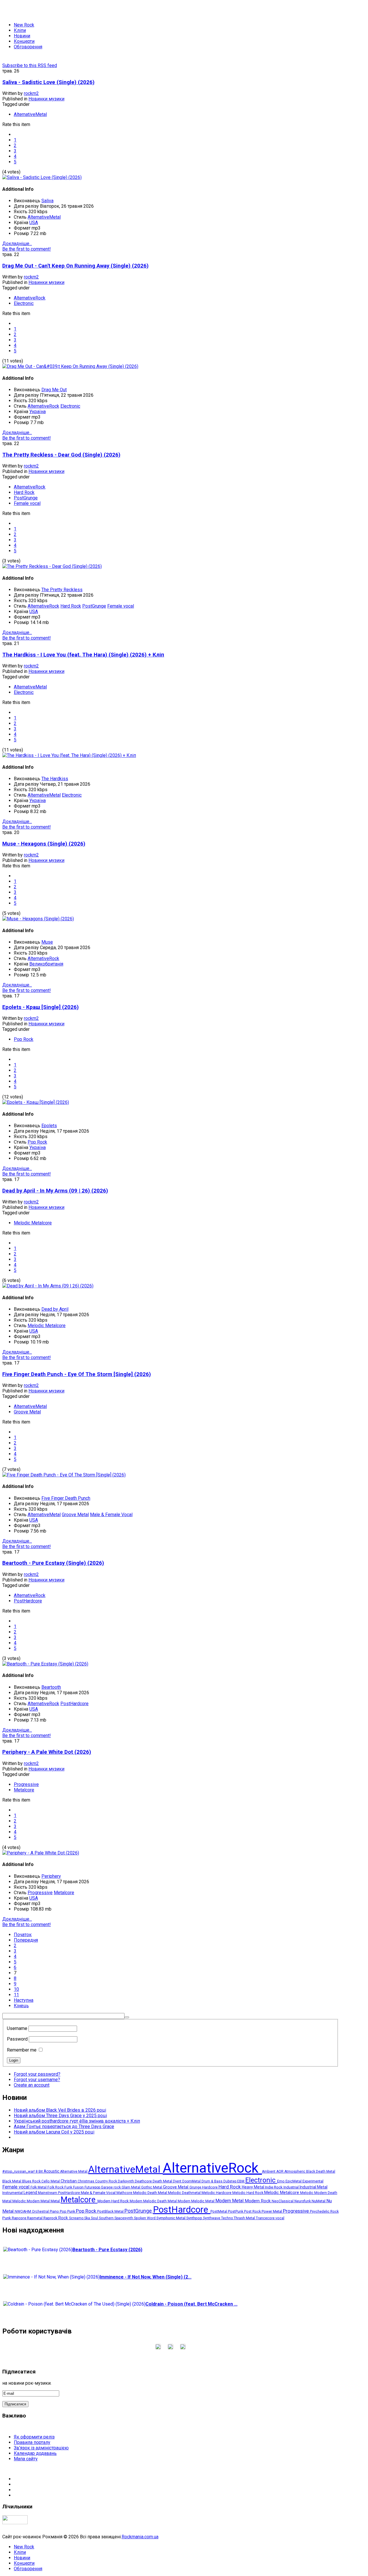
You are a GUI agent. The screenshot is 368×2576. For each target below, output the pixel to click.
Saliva (47, 201)
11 (16, 1995)
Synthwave (212, 2218)
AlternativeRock (30, 298)
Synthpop (195, 2218)
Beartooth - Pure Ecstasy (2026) (107, 2250)
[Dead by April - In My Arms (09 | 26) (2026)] (48, 1286)
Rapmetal (35, 2218)
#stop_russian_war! (19, 2171)
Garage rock (111, 2187)
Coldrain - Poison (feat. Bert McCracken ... (191, 2304)
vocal (280, 2218)
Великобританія (46, 964)
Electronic (24, 303)
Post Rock (253, 2211)
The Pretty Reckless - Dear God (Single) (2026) (61, 455)
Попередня (26, 1940)
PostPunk (236, 2211)
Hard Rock (24, 492)
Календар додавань (35, 2453)
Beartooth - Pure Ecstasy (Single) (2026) (53, 1563)
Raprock (51, 2218)
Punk (7, 2218)
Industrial (292, 2187)
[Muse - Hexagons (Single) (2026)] (38, 919)
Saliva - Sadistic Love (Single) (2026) (48, 82)
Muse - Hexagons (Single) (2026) (44, 844)
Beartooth (51, 1687)
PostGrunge (26, 498)
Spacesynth (124, 2218)
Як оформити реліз (34, 2437)
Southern (107, 2218)
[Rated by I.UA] (15, 2523)
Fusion (79, 2187)
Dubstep (230, 2181)
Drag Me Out (54, 390)
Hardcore (210, 2187)
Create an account (32, 2085)
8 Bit (40, 2172)
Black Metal (12, 2181)
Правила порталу (32, 2442)
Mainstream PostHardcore (59, 2193)
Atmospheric (295, 2172)
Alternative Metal (74, 2172)
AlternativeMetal (30, 114)
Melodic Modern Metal (31, 2201)
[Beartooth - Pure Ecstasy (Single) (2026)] (45, 1664)
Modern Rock (258, 2201)
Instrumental (13, 2193)
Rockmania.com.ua (140, 2537)
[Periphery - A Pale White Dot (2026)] (41, 1853)
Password (17, 2039)
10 (16, 1989)
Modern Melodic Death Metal (154, 2201)
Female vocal (27, 503)
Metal (56, 2201)
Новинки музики (46, 99)
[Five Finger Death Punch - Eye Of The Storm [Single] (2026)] (64, 1475)
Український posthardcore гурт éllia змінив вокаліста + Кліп (77, 2121)
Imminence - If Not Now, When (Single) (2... (146, 2277)
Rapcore (19, 2218)
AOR (280, 2172)
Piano (55, 2211)
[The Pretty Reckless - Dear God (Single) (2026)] (52, 566)
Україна (38, 412)
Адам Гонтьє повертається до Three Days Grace (64, 2126)
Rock (64, 2218)
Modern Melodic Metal (197, 2201)
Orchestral (41, 2211)
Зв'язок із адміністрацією (41, 2448)
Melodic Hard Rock (248, 2193)
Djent (178, 2181)
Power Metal (272, 2211)
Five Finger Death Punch (66, 1498)
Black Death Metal (321, 2172)
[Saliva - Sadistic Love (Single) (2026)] (42, 177)
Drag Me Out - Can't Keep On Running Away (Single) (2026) (75, 266)
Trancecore (266, 2218)
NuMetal (319, 2201)
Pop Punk (68, 2211)
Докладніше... (17, 244)
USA (34, 223)
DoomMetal (192, 2181)
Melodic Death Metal (151, 2193)
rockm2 (31, 93)
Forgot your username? (37, 2080)
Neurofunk (303, 2201)
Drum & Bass (212, 2181)
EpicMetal (294, 2181)
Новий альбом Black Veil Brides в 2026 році (60, 2110)
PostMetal (219, 2211)
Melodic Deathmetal (185, 2193)
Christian (69, 2181)
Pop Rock (24, 1039)
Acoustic (52, 2171)
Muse (47, 942)
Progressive (26, 1784)
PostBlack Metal (111, 2211)
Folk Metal (39, 2187)
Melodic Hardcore (217, 2193)
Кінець (21, 2006)
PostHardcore (28, 1601)
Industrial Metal (314, 2187)
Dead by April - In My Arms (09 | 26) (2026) (55, 1191)
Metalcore (24, 1790)
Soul (95, 2218)
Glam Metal (131, 2187)
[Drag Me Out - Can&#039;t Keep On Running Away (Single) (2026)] (70, 366)
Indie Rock (274, 2187)
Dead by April (55, 1309)
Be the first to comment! (27, 249)
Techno (227, 2218)
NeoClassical (283, 2201)
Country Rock (107, 2181)
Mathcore (125, 2193)
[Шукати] (127, 2017)
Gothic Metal (152, 2187)
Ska (88, 2218)
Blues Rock (32, 2181)
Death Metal (163, 2181)
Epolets (49, 1126)
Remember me (22, 2050)
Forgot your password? (37, 2074)
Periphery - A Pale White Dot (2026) (47, 1752)
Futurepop (93, 2187)
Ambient (269, 2172)
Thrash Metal (245, 2218)
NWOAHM (23, 2211)
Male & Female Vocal (111, 1515)
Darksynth (126, 2181)
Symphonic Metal (171, 2218)
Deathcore (144, 2181)
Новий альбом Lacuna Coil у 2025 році (54, 2132)
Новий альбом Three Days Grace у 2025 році (60, 2116)
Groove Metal (27, 1412)
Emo (281, 2181)
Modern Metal (230, 2201)
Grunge (196, 2187)
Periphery (51, 1876)
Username (17, 2028)
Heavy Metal (253, 2187)
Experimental (313, 2181)
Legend (31, 2193)
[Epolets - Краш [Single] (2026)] (36, 1102)
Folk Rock (56, 2187)
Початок (23, 1935)
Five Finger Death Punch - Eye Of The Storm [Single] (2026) (77, 1374)
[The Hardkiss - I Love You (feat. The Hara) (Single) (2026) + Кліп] (69, 755)
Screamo (77, 2218)
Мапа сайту (26, 2459)
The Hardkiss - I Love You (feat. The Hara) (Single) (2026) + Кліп (83, 655)
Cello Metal (51, 2181)
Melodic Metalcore (33, 1223)
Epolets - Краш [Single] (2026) (41, 1007)
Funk (69, 2187)
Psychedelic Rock (324, 2211)
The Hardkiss (55, 779)
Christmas (86, 2181)
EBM (241, 2181)
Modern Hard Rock (114, 2201)
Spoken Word (145, 2218)
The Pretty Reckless (62, 590)
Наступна (24, 2000)
